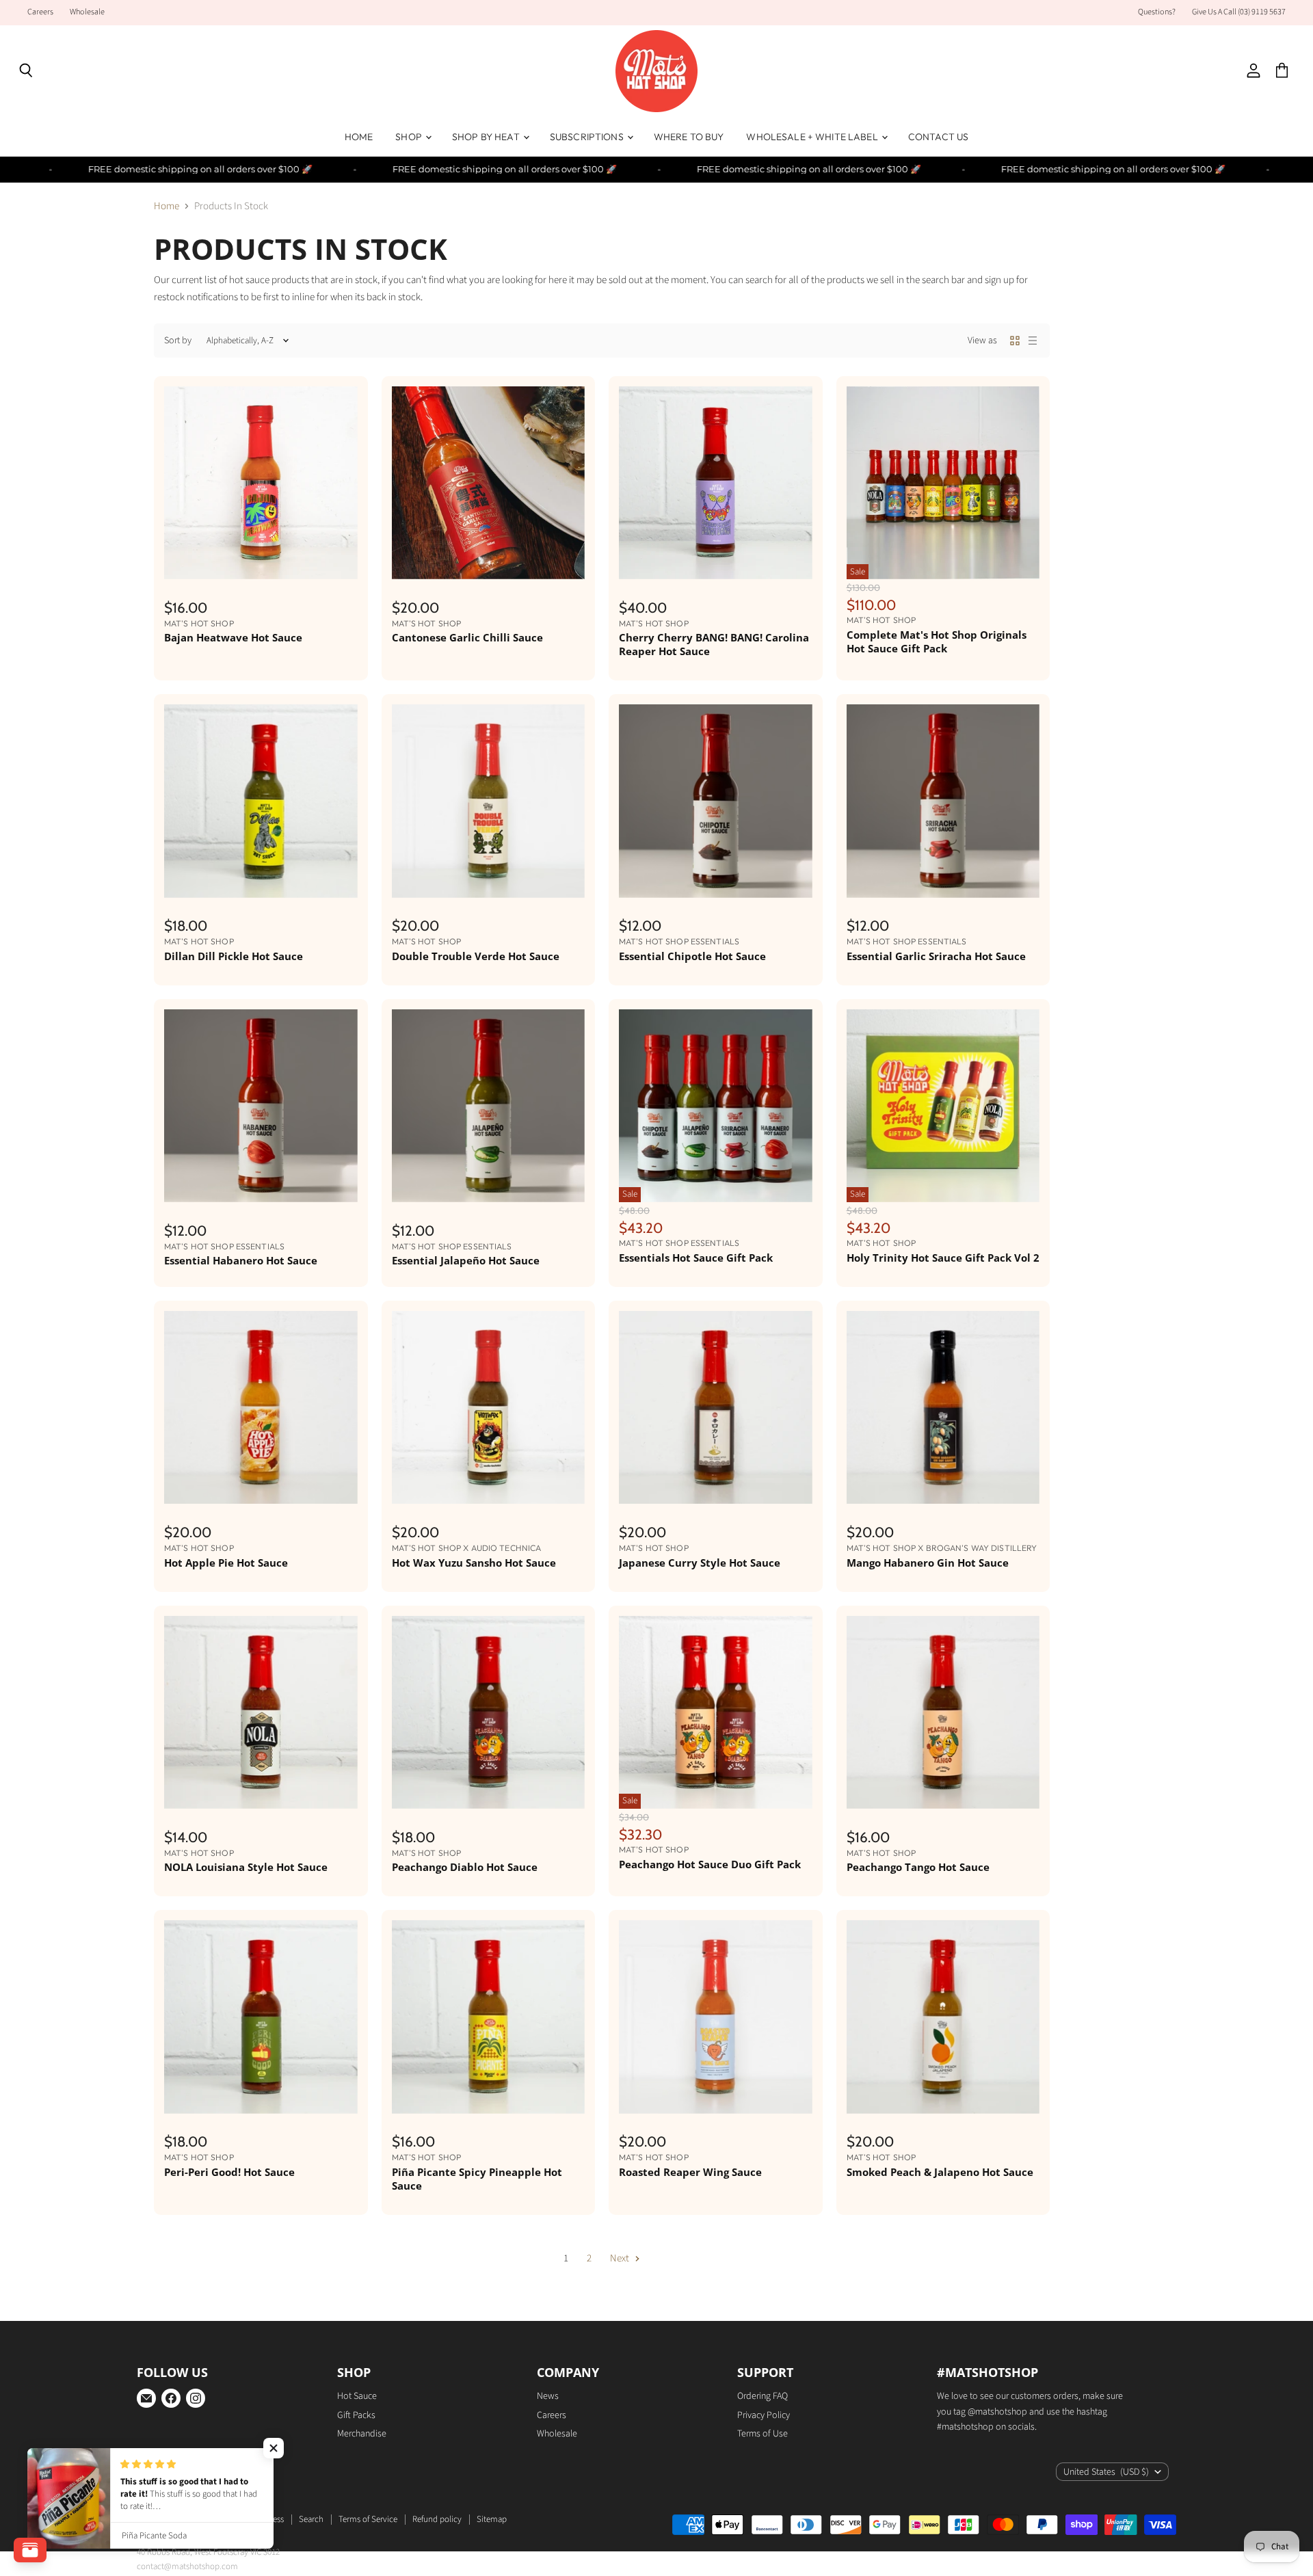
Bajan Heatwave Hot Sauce (233, 637)
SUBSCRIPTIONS (588, 137)
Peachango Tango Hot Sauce (918, 1867)
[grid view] (1015, 341)
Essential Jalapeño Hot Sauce (466, 1260)
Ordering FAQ (762, 2396)
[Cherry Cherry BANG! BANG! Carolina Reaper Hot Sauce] (716, 483)
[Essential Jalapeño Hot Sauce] (489, 1106)
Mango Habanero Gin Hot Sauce (928, 1563)
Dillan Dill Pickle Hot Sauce (234, 956)
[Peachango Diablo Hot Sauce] (489, 1713)
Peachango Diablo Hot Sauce (465, 1867)
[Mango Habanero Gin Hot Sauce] (943, 1408)
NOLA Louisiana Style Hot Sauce (246, 1867)
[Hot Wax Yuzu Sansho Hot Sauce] (489, 1408)
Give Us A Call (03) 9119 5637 (1239, 12)
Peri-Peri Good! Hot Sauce (229, 2172)
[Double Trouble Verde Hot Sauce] (489, 801)
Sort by (178, 341)
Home (167, 206)
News (548, 2396)
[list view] (1033, 341)
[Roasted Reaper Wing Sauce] (716, 2017)
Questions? (1157, 12)
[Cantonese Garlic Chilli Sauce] (489, 483)
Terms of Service (368, 2519)
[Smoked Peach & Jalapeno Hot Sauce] (943, 2017)
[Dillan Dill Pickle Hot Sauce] (261, 801)
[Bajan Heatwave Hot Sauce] (261, 483)
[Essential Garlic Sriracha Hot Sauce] (943, 801)
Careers (40, 12)
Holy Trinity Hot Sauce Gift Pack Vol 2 (943, 1258)
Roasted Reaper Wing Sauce (690, 2172)
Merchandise (362, 2434)
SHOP (410, 137)
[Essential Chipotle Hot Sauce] (716, 801)
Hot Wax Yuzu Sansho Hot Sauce (474, 1563)
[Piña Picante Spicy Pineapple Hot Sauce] (489, 2017)
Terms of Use (762, 2434)
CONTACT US (938, 137)
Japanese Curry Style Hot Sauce (700, 1563)
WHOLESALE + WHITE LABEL (813, 137)
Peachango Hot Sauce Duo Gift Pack (710, 1864)
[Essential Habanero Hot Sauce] (261, 1106)
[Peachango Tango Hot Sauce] (943, 1713)
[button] (274, 2448)
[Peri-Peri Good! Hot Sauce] (261, 2017)
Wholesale (87, 12)
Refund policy (437, 2519)
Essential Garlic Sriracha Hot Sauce (936, 956)
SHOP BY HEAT (487, 137)
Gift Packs (356, 2415)
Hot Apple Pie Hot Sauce (226, 1563)
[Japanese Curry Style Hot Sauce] (716, 1408)
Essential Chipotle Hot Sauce (692, 956)
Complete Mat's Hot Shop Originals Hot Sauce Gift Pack (937, 641)
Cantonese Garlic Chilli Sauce (467, 637)
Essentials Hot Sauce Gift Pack (696, 1258)
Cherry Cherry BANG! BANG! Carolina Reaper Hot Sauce (714, 644)
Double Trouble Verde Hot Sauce (476, 956)
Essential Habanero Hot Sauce (241, 1260)
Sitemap (492, 2519)
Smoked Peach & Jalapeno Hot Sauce (940, 2172)
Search (311, 2519)
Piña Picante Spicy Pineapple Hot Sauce (477, 2179)
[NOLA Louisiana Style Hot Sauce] (261, 1713)
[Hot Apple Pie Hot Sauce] (261, 1408)
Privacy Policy (764, 2415)
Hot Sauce (357, 2396)
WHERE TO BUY (689, 137)
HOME (359, 137)
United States (1106, 2472)
